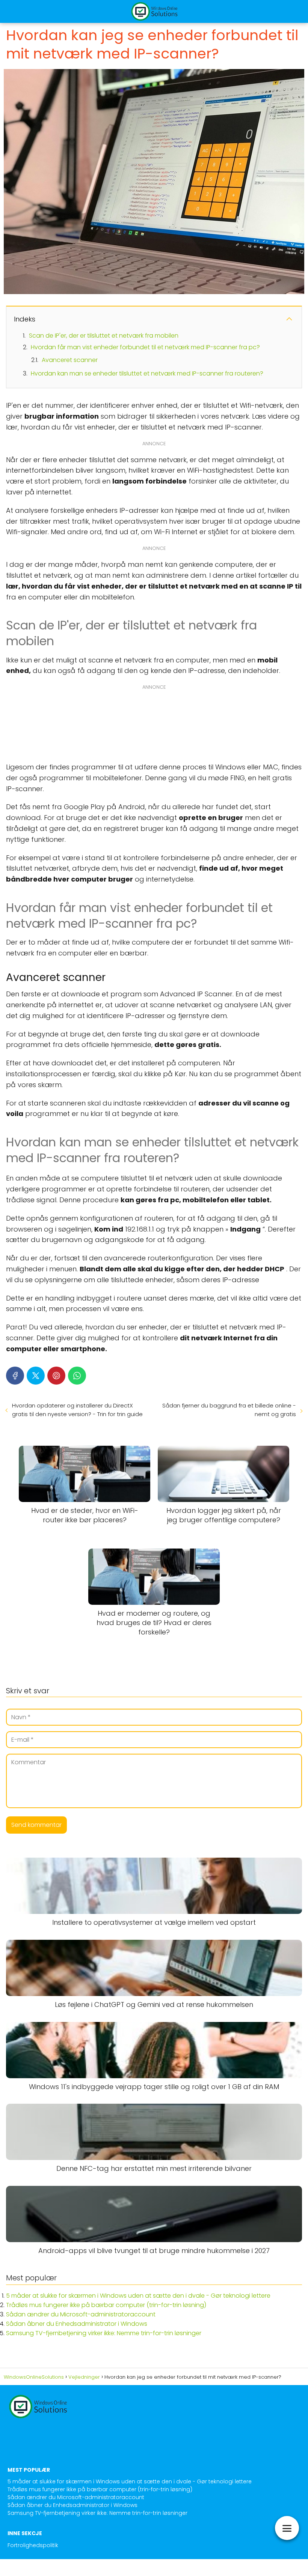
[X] (36, 1376)
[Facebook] (15, 1376)
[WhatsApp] (77, 1376)
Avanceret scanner (70, 360)
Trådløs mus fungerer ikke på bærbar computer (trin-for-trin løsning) (106, 2305)
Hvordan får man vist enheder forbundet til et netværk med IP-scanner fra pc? (145, 347)
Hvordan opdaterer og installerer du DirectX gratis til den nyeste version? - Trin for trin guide (77, 1410)
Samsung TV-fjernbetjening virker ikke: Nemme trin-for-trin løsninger (104, 2333)
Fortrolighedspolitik (33, 2545)
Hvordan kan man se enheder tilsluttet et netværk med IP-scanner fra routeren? (147, 373)
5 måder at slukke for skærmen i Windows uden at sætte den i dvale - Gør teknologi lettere (138, 2296)
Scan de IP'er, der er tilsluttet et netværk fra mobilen (104, 336)
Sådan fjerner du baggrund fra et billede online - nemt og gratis (229, 1410)
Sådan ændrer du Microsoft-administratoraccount (81, 2314)
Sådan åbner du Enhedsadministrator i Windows (77, 2324)
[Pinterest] (56, 1376)
